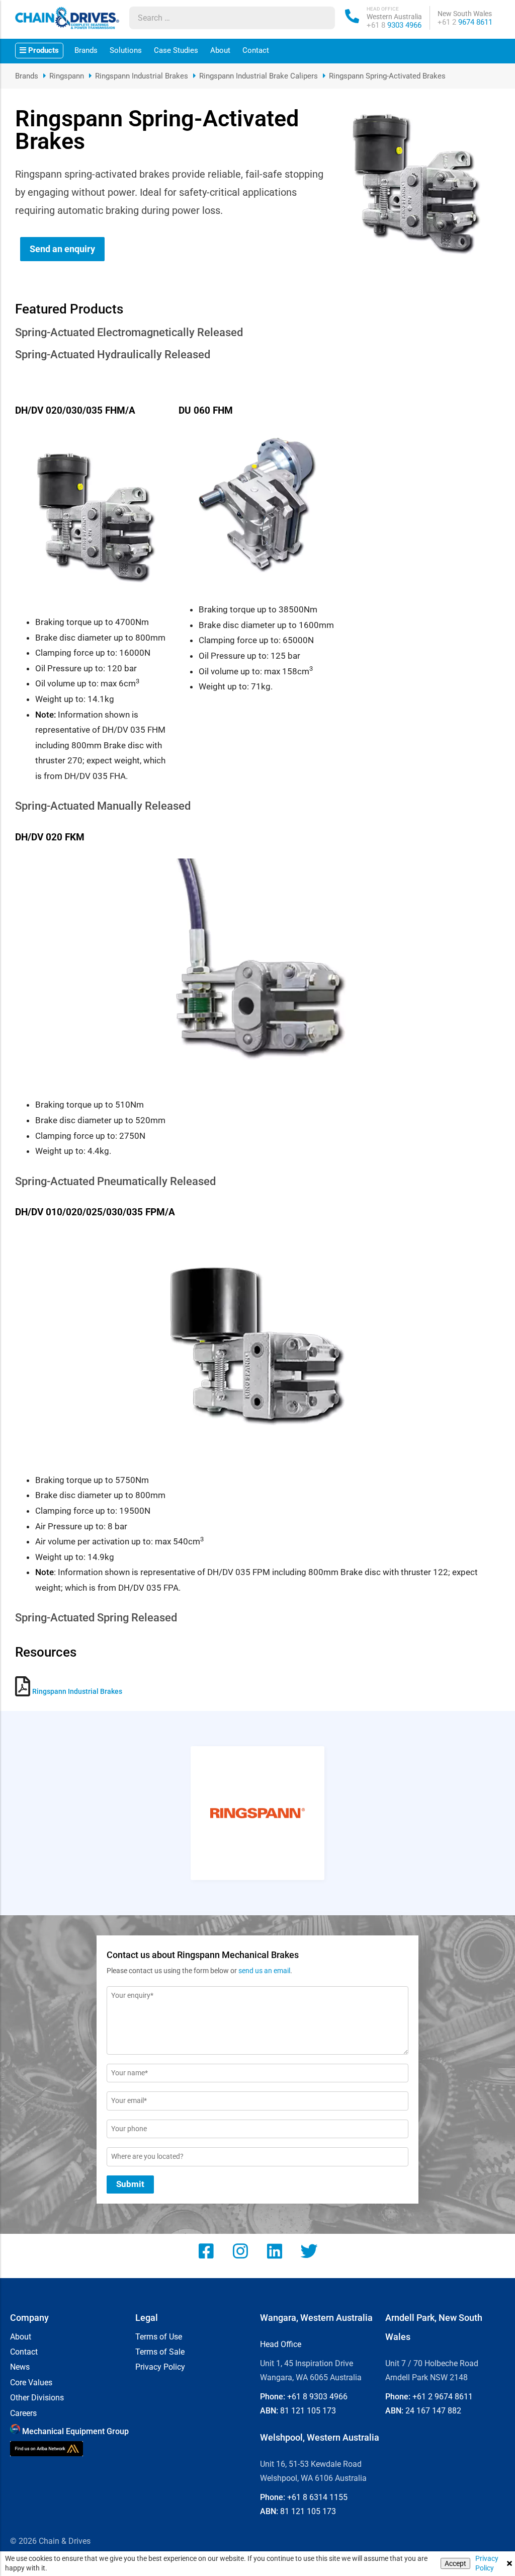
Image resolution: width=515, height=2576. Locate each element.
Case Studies (176, 50)
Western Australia (394, 17)
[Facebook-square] (206, 2251)
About (220, 50)
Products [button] (42, 50)
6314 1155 (317, 2497)
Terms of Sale (160, 2352)
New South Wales (465, 14)
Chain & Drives (65, 2541)
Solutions (126, 50)
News (20, 2367)
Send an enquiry (62, 249)
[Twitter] (309, 2251)
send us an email (264, 1971)
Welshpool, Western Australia (320, 2437)
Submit (130, 2184)
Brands (86, 50)
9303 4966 (394, 25)
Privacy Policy (487, 2563)
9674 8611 (465, 22)
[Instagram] (240, 2251)
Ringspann (67, 76)
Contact (256, 50)
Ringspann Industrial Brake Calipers (259, 76)
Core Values (31, 2383)
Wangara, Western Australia (316, 2318)
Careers (23, 2413)
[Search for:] (223, 18)
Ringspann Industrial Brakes (142, 76)
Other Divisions (37, 2398)
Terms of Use (159, 2337)
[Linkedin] (275, 2251)
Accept (455, 2563)
